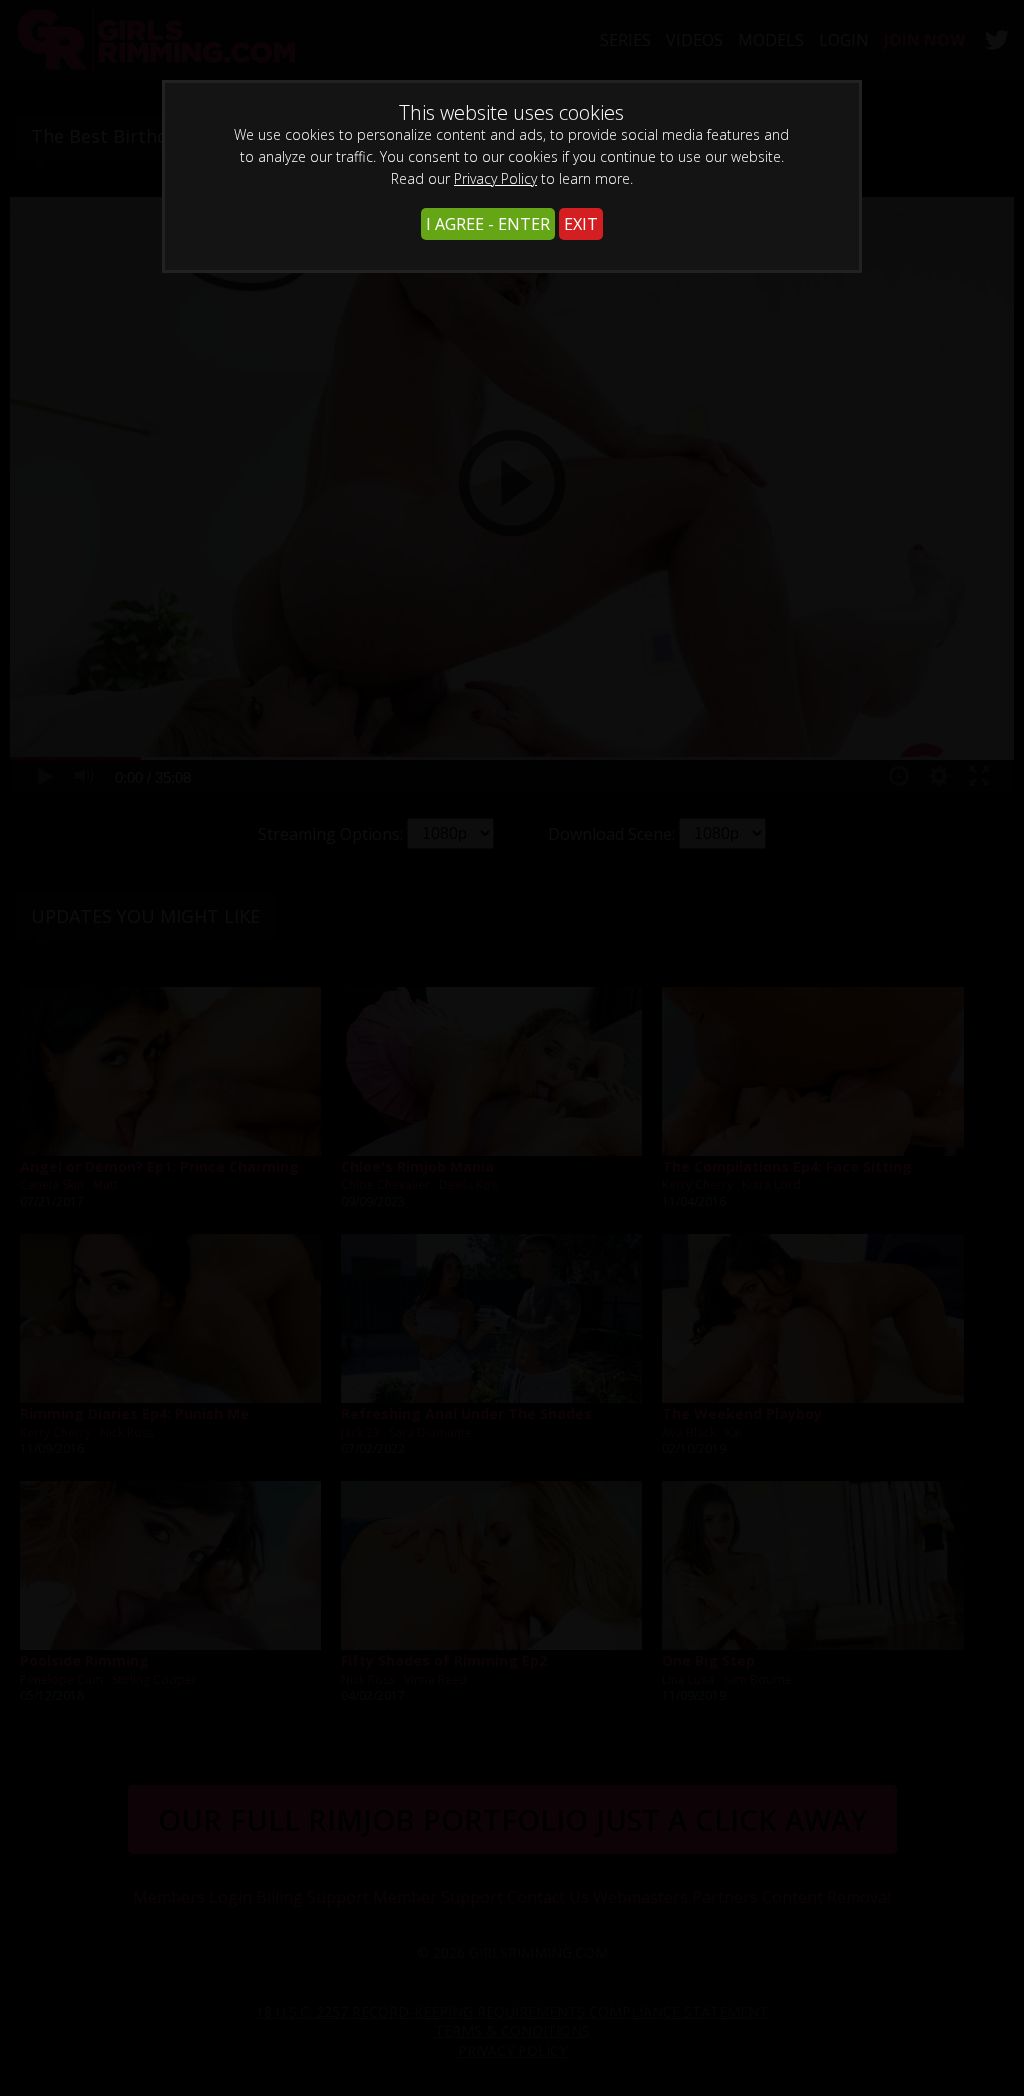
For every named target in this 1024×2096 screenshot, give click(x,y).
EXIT (581, 224)
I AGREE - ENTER (488, 224)
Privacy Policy (495, 178)
